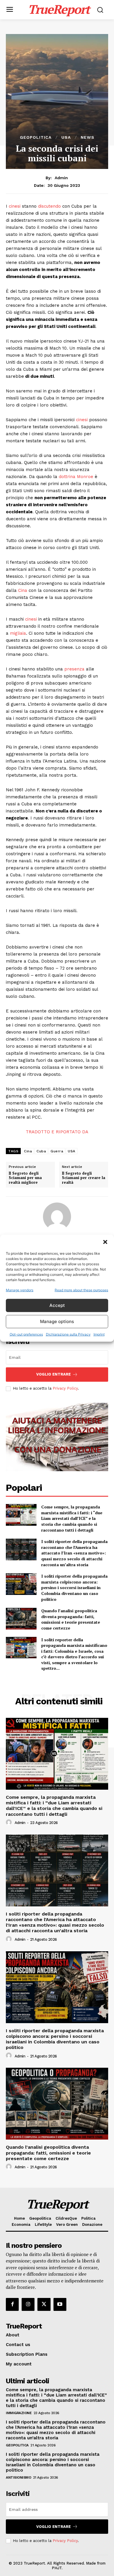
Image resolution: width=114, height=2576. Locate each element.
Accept (57, 1305)
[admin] (57, 1217)
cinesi (15, 206)
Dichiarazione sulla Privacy (68, 1334)
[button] (105, 1242)
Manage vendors (20, 1290)
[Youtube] (60, 2304)
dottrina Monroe (76, 477)
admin (61, 178)
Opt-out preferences (26, 1334)
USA (66, 137)
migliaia (18, 633)
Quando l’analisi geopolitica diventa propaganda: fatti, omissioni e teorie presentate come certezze (71, 1619)
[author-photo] (10, 1823)
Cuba (41, 1151)
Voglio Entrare (53, 1374)
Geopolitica (36, 137)
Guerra (57, 1151)
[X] (44, 2304)
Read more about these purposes (81, 1290)
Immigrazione (19, 2413)
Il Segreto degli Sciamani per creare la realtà (84, 1178)
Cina (23, 590)
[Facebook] (12, 2304)
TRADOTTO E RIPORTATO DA (57, 1132)
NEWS (88, 137)
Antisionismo (18, 2477)
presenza (74, 669)
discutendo (49, 206)
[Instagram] (28, 2304)
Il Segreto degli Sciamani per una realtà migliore (25, 1178)
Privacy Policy (65, 1388)
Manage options (57, 1321)
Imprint (99, 1334)
